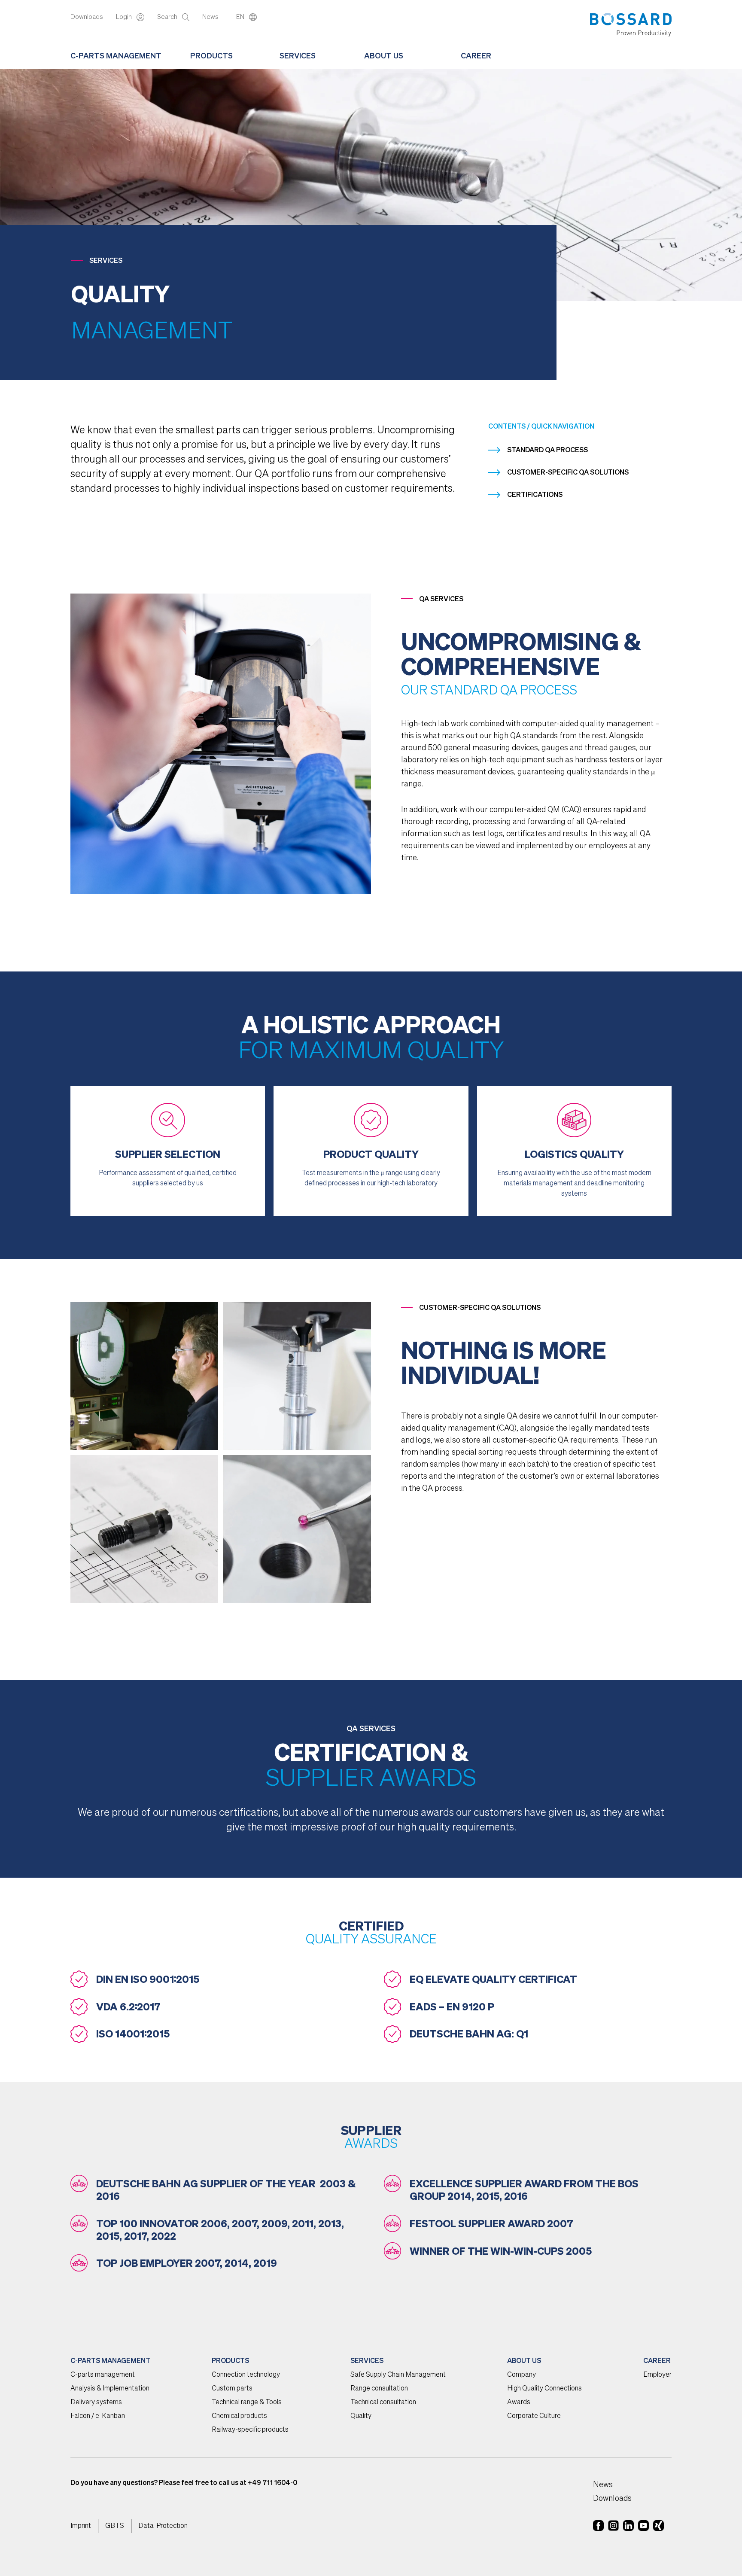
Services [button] (298, 56)
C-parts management (103, 2375)
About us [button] (384, 56)
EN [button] (241, 17)
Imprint (81, 2526)
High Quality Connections (544, 2389)
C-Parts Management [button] (116, 56)
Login (125, 17)
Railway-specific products (250, 2430)
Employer (657, 2375)
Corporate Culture (534, 2416)
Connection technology (246, 2375)
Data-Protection (163, 2526)
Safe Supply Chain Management (398, 2375)
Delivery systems (96, 2402)
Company (522, 2375)
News (211, 17)
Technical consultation (383, 2402)
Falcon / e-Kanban (98, 2416)
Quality (361, 2416)
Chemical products (239, 2416)
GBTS (115, 2526)
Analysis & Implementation (110, 2389)
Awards (519, 2402)
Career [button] (476, 56)
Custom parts (232, 2389)
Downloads (87, 17)
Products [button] (211, 56)
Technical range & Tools (247, 2402)
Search (168, 17)
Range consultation (379, 2389)
